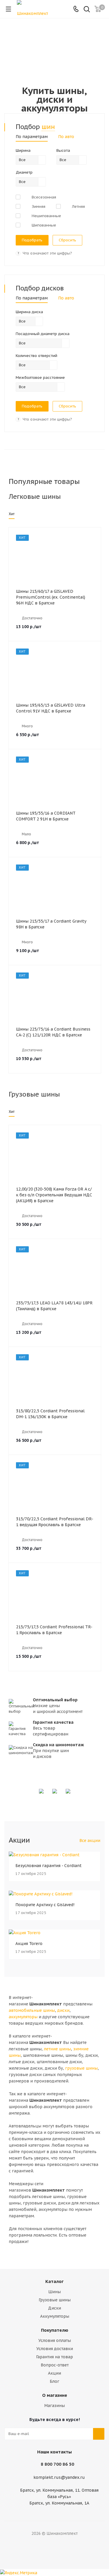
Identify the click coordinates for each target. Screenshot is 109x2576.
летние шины (57, 2049)
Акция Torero (29, 1944)
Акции (54, 2373)
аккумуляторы (23, 2017)
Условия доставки (55, 2349)
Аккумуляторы (55, 2316)
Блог (54, 2381)
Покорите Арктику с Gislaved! (45, 1905)
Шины (54, 2292)
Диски (54, 2308)
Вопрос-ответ (55, 2365)
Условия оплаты (55, 2340)
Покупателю (55, 2330)
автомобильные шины (32, 2010)
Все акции (90, 1841)
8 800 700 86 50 (57, 2464)
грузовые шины (81, 2068)
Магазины (54, 2406)
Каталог (54, 2281)
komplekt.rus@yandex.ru (59, 2477)
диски (63, 2010)
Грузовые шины (55, 2300)
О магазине (55, 2395)
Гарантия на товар (54, 2357)
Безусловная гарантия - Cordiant (49, 1866)
